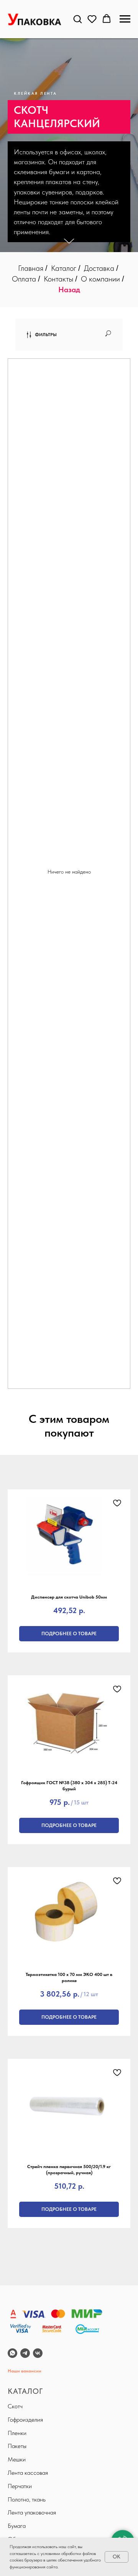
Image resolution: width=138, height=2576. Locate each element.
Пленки (17, 2433)
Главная (31, 268)
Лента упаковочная (32, 2512)
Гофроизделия (25, 2420)
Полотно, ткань (27, 2499)
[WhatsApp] (12, 2353)
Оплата (24, 279)
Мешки (17, 2459)
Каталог (64, 268)
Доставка (99, 268)
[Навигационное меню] (125, 19)
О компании (100, 279)
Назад (69, 290)
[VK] (38, 2353)
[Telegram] (25, 2353)
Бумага (17, 2526)
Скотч (15, 2406)
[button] (77, 19)
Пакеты (17, 2446)
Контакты (58, 279)
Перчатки (20, 2486)
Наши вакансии (25, 2371)
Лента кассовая (28, 2473)
